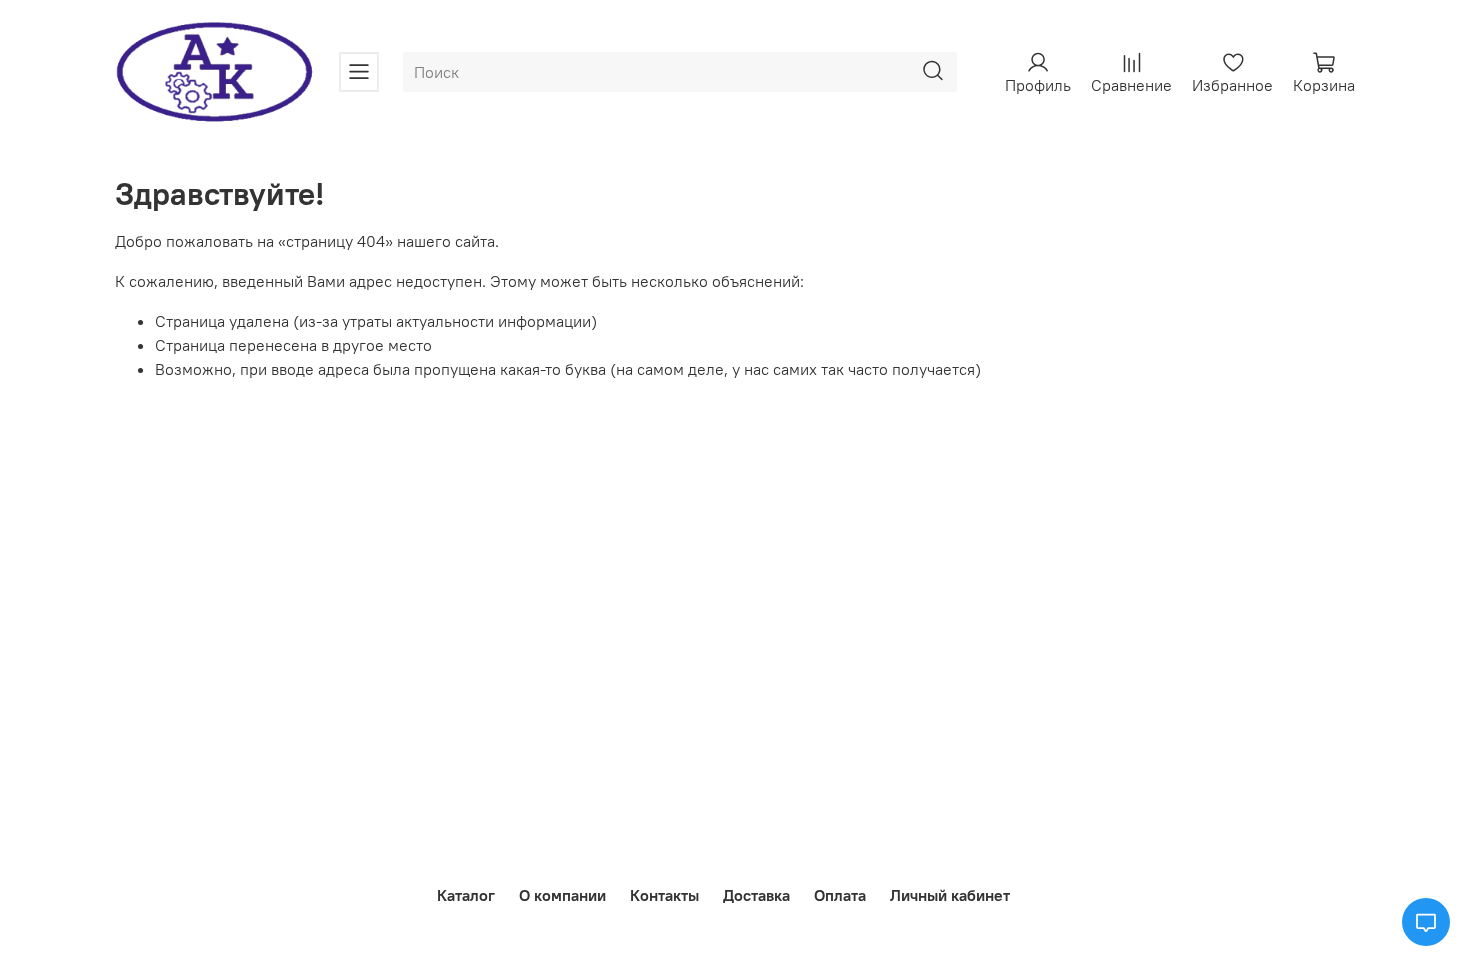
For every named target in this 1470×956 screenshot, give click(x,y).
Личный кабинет (950, 895)
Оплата (840, 895)
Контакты (664, 895)
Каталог (466, 895)
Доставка (756, 895)
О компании (562, 895)
